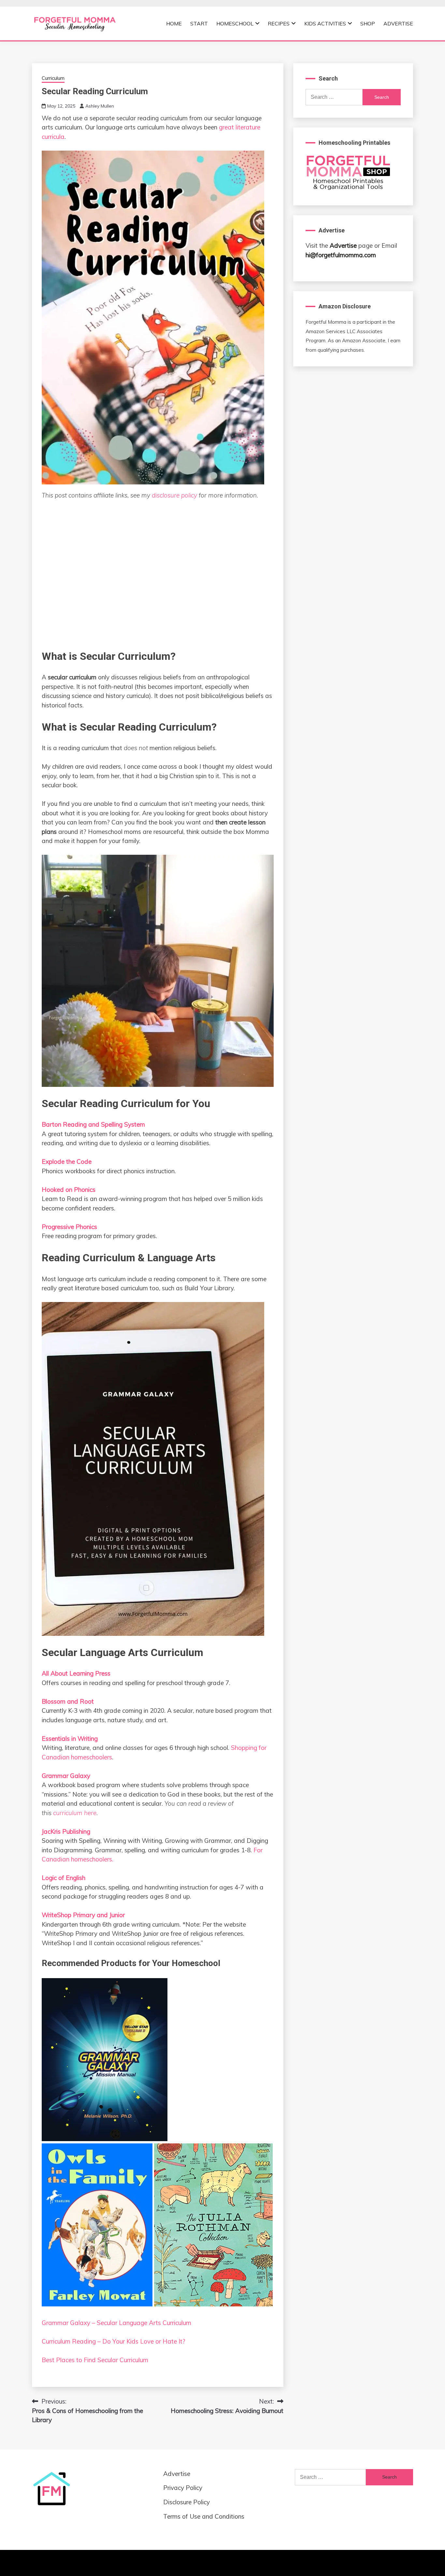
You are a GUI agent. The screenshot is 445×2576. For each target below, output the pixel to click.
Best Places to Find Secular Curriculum (95, 2360)
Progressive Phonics (69, 1227)
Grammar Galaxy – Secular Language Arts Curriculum (116, 2323)
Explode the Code (67, 1162)
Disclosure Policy (187, 2502)
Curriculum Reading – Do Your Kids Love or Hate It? (114, 2341)
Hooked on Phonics (69, 1190)
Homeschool (235, 23)
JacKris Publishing (66, 1831)
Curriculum (53, 78)
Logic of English (64, 1878)
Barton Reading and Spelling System (93, 1124)
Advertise (398, 23)
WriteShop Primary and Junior (83, 1915)
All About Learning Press (76, 1673)
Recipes (279, 23)
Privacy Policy (183, 2488)
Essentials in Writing (70, 1739)
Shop (368, 23)
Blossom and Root (68, 1701)
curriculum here (75, 1813)
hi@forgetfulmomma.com (341, 255)
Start (199, 23)
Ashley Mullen (100, 106)
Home (174, 23)
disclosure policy (174, 495)
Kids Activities (325, 23)
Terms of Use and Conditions (204, 2516)
